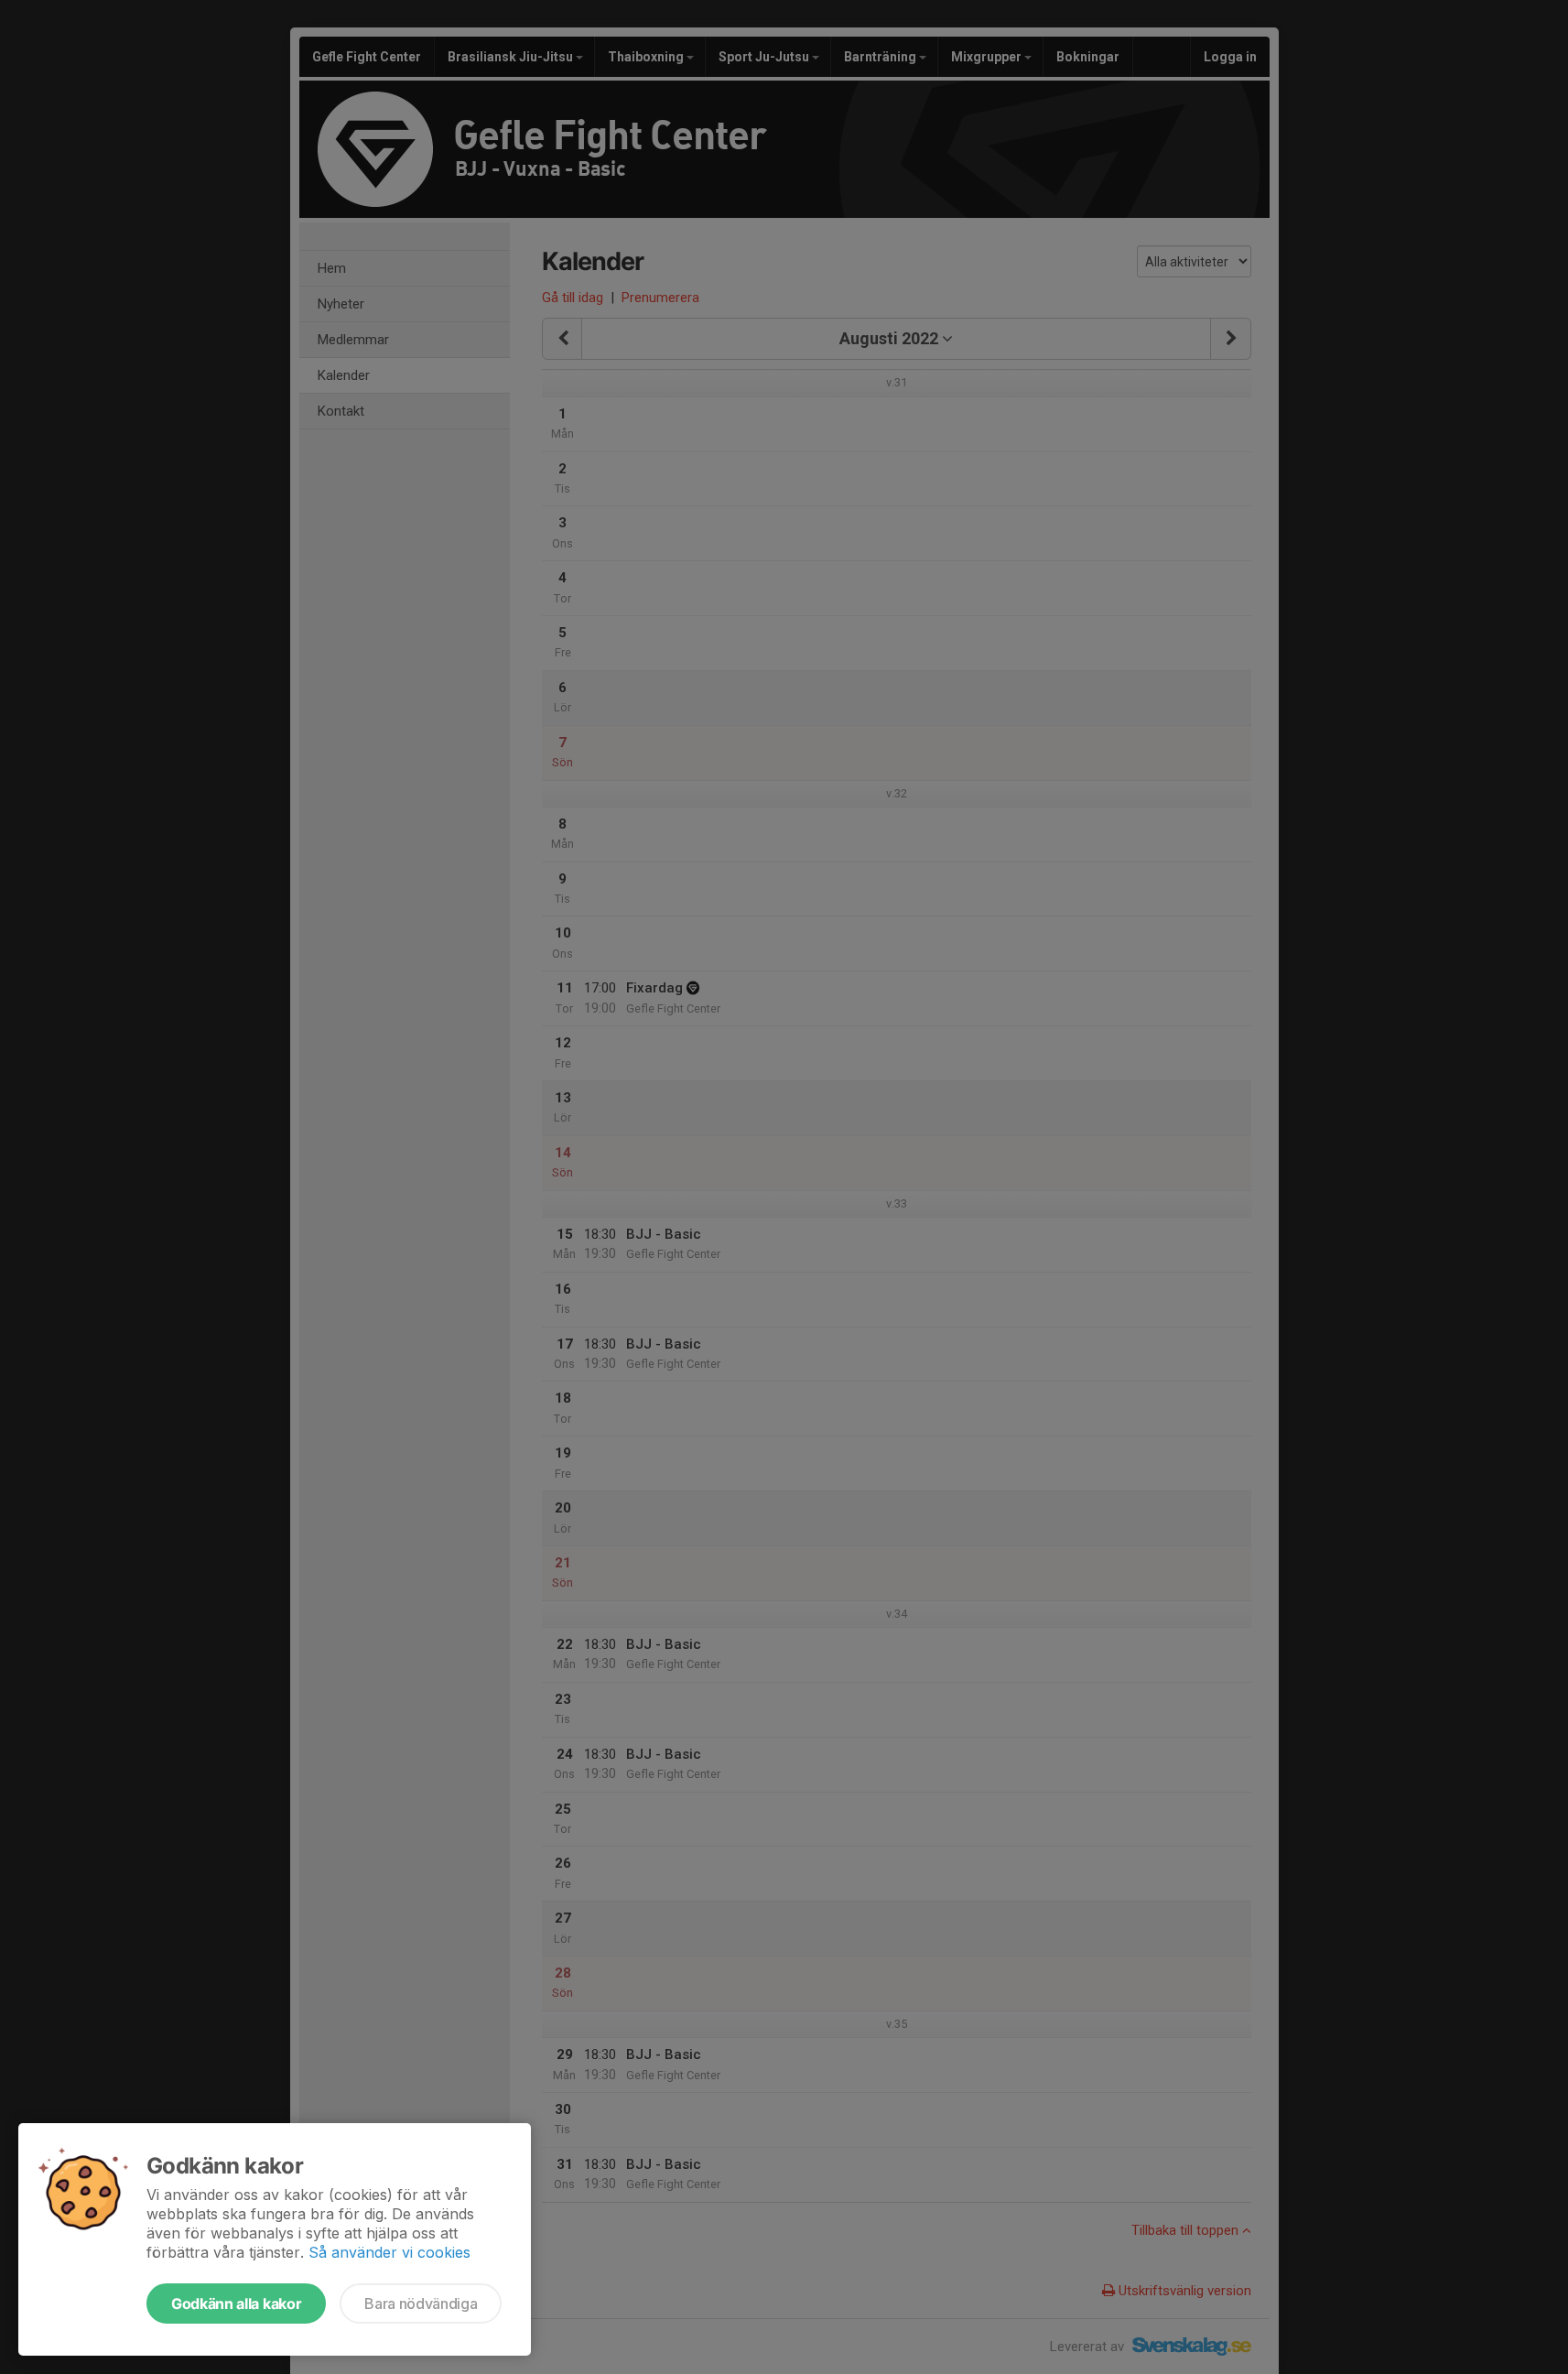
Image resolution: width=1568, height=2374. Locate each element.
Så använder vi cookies (389, 2252)
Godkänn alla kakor (236, 2304)
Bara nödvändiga (421, 2304)
